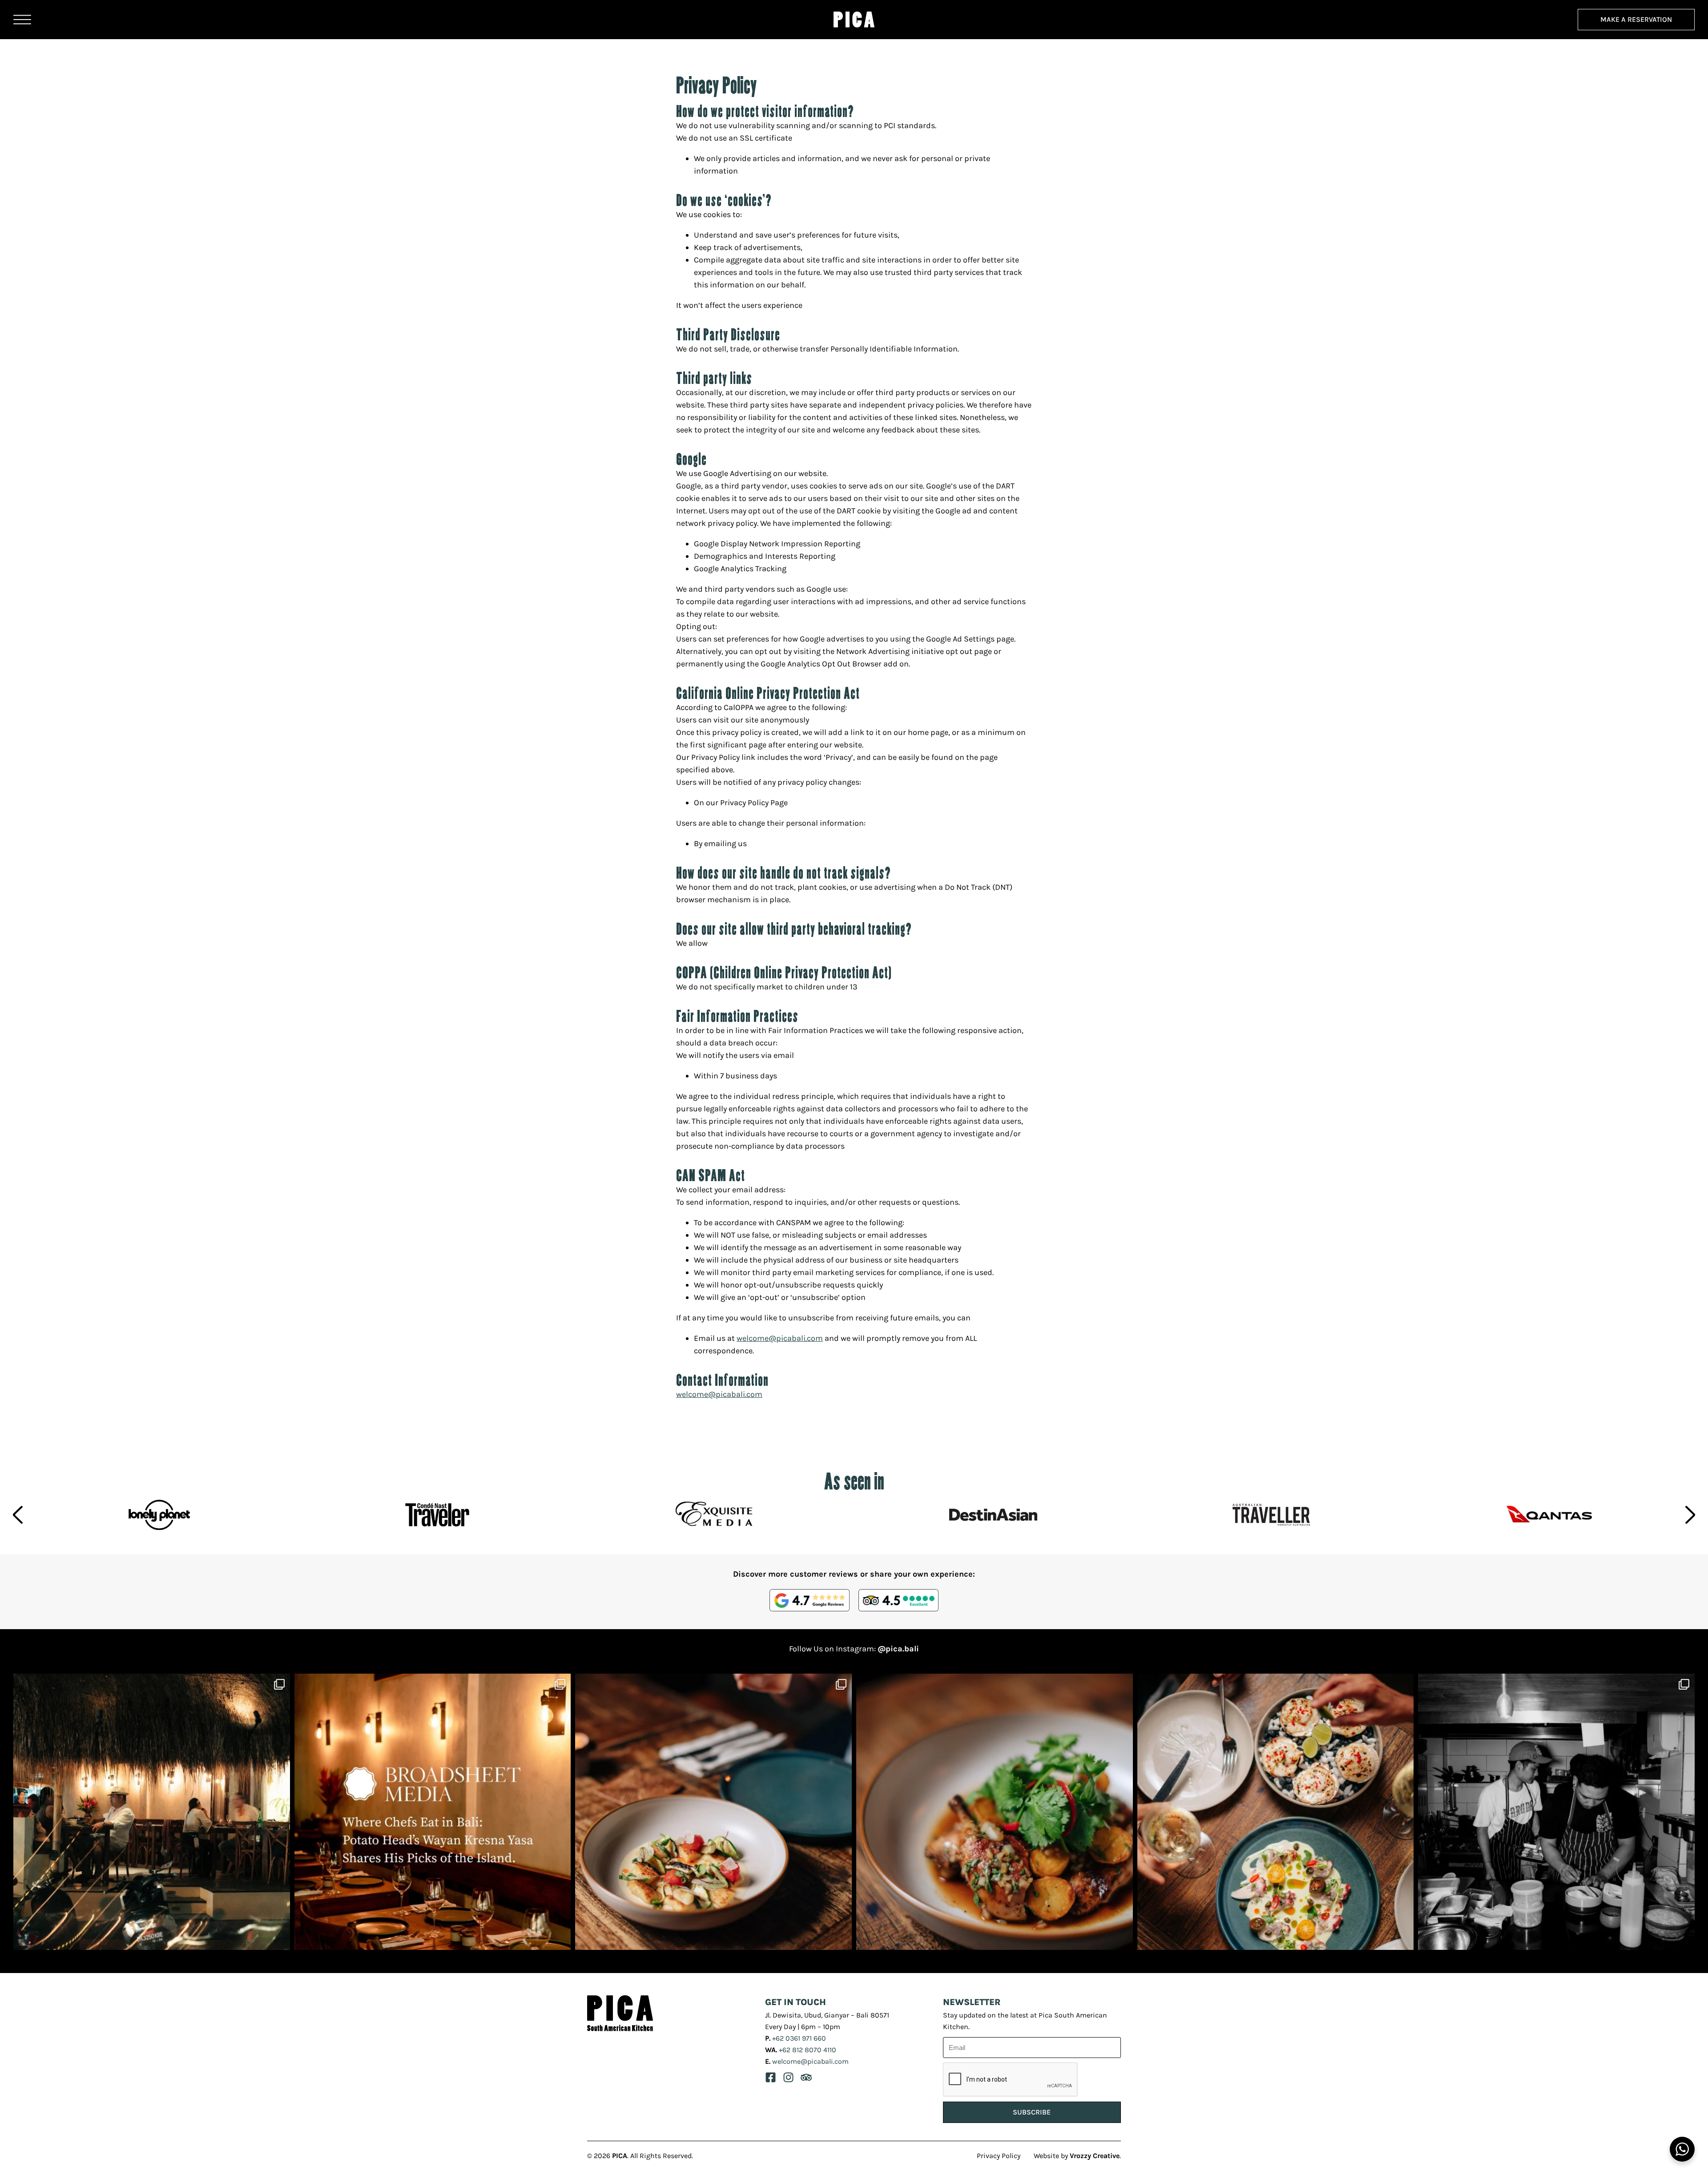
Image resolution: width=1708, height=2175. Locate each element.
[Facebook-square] (771, 2077)
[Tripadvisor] (806, 2077)
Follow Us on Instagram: (854, 1649)
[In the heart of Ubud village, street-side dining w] (713, 1812)
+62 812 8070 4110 (808, 2050)
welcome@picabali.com (780, 1338)
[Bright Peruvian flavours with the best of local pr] (1556, 1812)
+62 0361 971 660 (799, 2038)
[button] (18, 1515)
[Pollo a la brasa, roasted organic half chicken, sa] (995, 1812)
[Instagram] (788, 2077)
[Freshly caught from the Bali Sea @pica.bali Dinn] (1276, 1812)
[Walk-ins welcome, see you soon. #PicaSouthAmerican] (152, 1812)
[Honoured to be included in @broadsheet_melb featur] (433, 1812)
